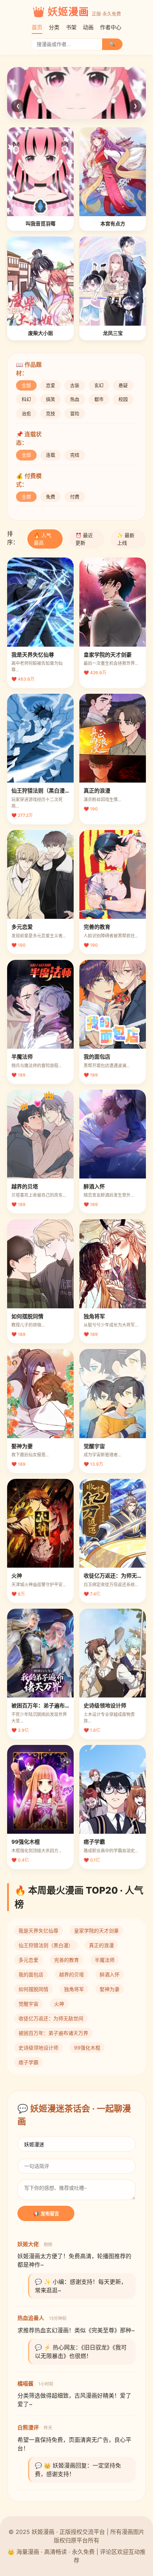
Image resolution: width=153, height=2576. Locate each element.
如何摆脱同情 (33, 1989)
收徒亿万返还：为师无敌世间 (51, 2018)
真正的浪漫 (101, 1945)
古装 (75, 385)
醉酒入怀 (110, 1974)
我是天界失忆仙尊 (38, 1931)
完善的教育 (67, 1960)
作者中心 (111, 27)
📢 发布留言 (46, 2214)
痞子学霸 (28, 2062)
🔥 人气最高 (43, 539)
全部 (26, 385)
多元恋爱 (28, 1960)
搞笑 (51, 399)
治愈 (26, 413)
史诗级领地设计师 (38, 2048)
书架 (71, 27)
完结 (75, 455)
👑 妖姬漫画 (61, 12)
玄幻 (99, 385)
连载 (51, 455)
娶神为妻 (110, 1989)
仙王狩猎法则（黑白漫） (46, 1945)
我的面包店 (31, 1974)
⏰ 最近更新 (84, 539)
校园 (123, 399)
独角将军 (74, 1989)
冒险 (75, 413)
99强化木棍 (87, 2048)
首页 (37, 27)
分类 (54, 27)
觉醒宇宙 (28, 2004)
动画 (88, 27)
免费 (51, 497)
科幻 (26, 399)
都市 (99, 399)
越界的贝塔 (72, 1974)
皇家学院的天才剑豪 (96, 1931)
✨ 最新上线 (126, 539)
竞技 (51, 413)
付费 (75, 497)
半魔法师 (105, 1960)
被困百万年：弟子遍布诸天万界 (53, 2033)
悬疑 (123, 385)
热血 (75, 399)
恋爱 (51, 385)
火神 (59, 2004)
